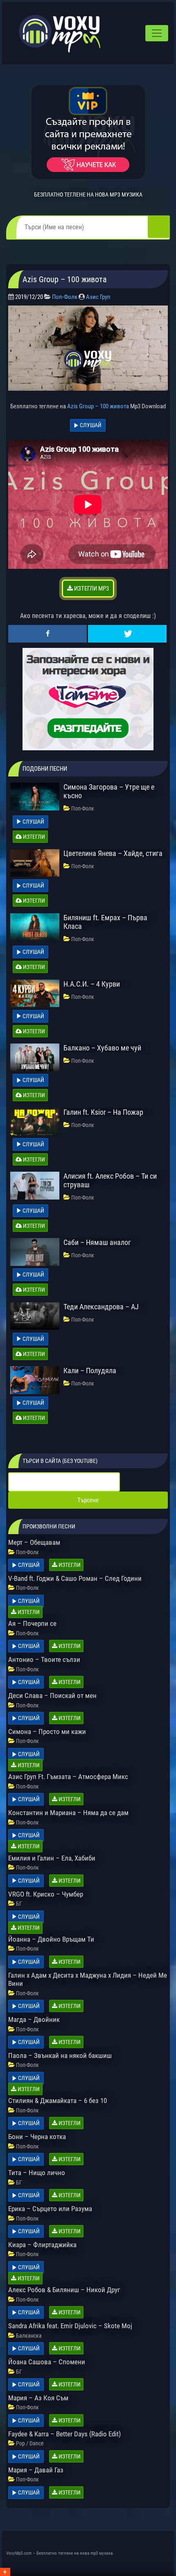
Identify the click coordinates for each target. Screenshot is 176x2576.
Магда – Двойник (34, 2019)
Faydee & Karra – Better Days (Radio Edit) (64, 2434)
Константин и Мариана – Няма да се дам (68, 1813)
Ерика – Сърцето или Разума (50, 2209)
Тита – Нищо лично (37, 2173)
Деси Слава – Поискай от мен (52, 1695)
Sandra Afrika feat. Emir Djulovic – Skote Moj (70, 2326)
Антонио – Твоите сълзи (44, 1659)
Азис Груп (98, 297)
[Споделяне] (47, 634)
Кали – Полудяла (90, 1371)
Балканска (29, 2336)
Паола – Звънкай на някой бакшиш (60, 2055)
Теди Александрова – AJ (101, 1307)
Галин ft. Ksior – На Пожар (103, 1112)
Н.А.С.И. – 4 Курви (92, 984)
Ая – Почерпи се (32, 1623)
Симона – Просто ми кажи (47, 1732)
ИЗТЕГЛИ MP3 (91, 589)
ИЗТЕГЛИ (33, 837)
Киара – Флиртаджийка (42, 2245)
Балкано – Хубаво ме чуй (102, 1048)
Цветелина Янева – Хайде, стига (113, 853)
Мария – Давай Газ (36, 2470)
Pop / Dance (30, 2443)
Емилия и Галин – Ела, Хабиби (52, 1858)
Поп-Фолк (65, 297)
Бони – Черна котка (37, 2137)
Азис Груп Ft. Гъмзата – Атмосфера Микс (68, 1777)
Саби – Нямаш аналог (97, 1242)
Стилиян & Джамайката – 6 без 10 (58, 2101)
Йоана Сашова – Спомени (47, 2362)
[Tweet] (127, 634)
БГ (19, 1904)
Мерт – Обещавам (34, 1542)
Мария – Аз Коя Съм (38, 2398)
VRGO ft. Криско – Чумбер (46, 1894)
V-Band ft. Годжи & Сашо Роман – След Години (75, 1578)
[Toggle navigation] (157, 33)
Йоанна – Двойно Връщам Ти (51, 1939)
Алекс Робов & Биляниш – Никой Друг (64, 2290)
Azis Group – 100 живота (98, 406)
